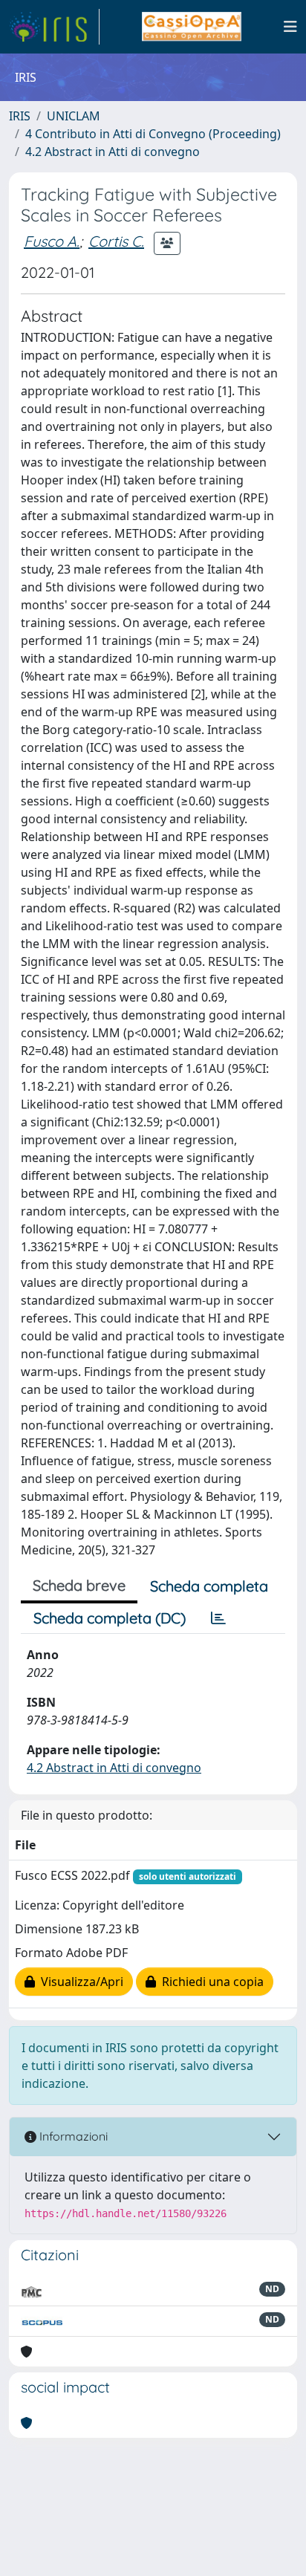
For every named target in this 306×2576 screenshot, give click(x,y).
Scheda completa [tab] (209, 1586)
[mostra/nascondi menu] (290, 27)
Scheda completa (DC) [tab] (110, 1618)
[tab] (218, 1618)
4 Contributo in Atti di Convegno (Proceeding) (153, 134)
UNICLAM (74, 116)
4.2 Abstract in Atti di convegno (113, 152)
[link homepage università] (191, 27)
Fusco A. (52, 241)
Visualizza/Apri (79, 1982)
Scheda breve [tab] (79, 1585)
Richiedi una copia (210, 1982)
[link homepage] (54, 27)
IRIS (20, 116)
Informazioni (72, 2136)
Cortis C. (116, 241)
